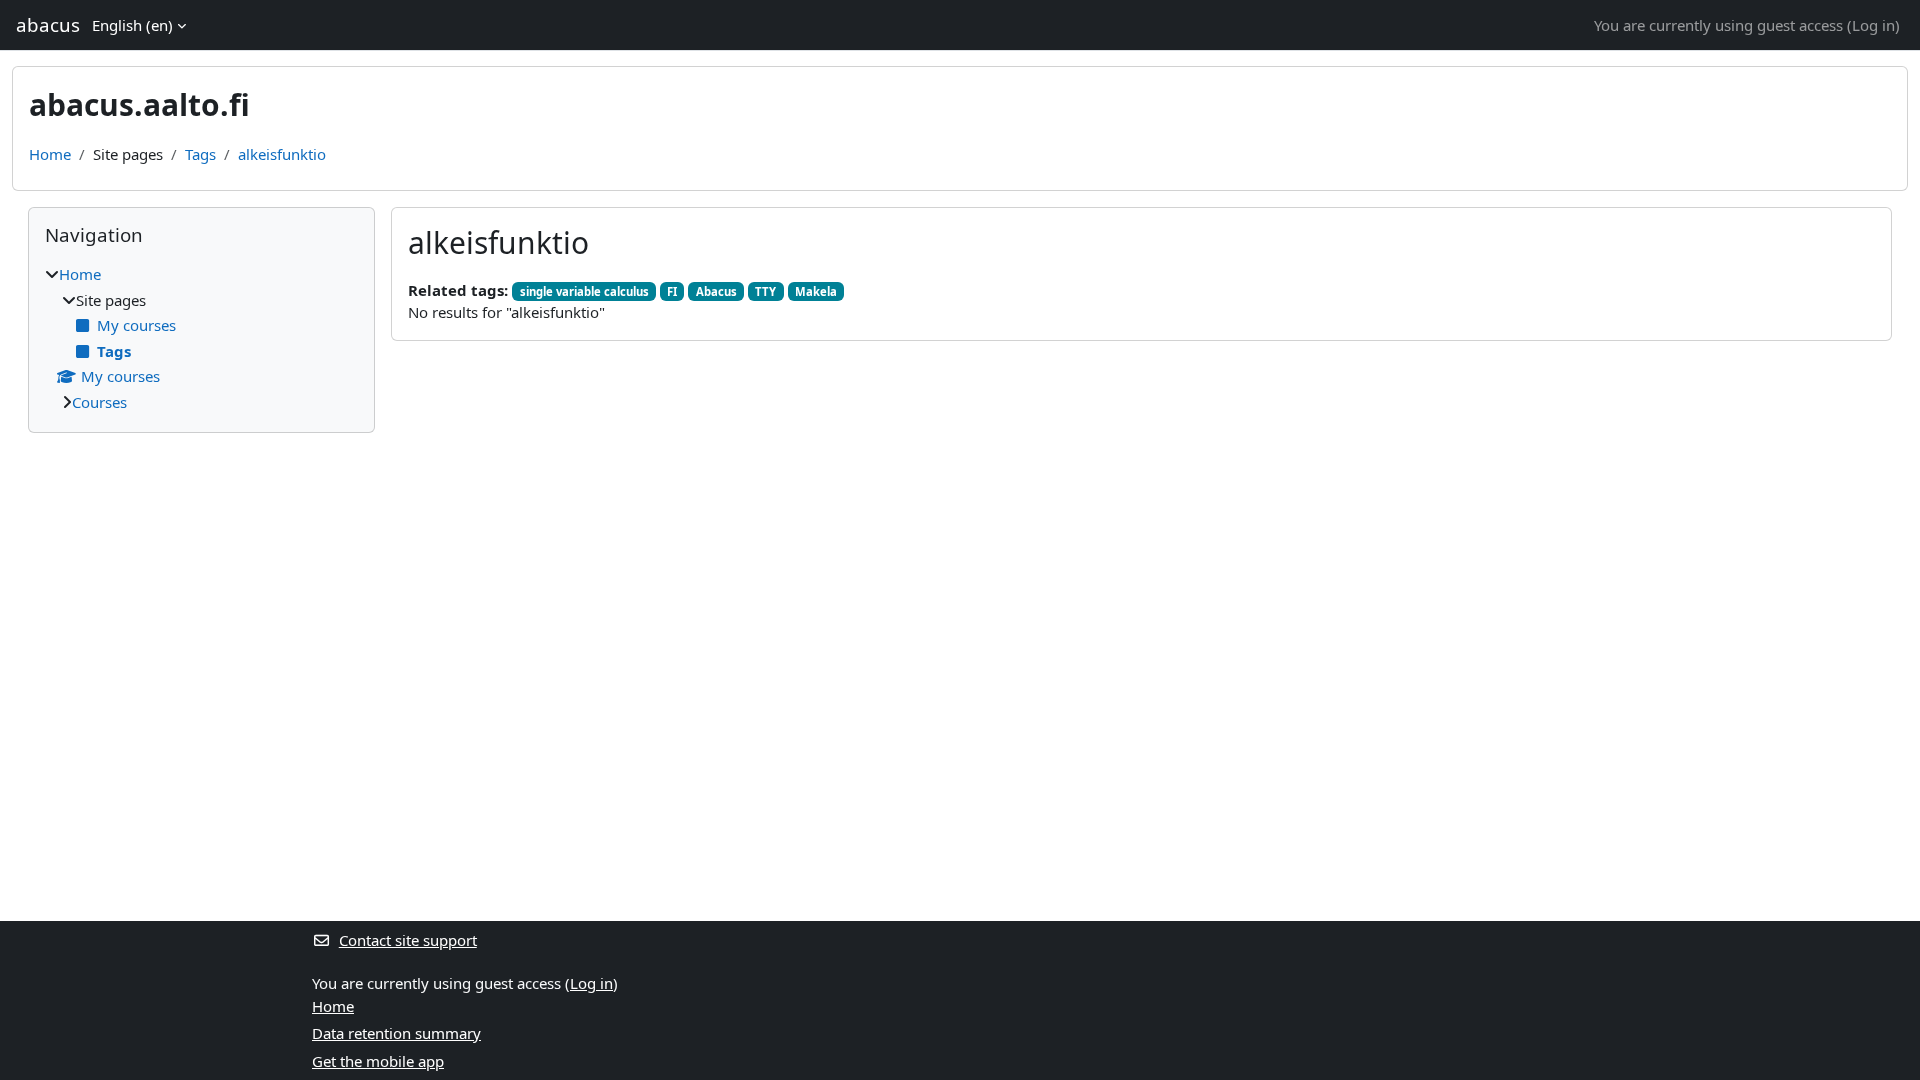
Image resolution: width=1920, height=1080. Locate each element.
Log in (1873, 25)
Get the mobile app (378, 1061)
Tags (200, 154)
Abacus (716, 291)
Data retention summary (396, 1033)
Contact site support (408, 940)
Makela (816, 291)
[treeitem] (201, 338)
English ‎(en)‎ (132, 25)
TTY (765, 291)
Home (50, 154)
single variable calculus (584, 291)
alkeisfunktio (282, 154)
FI (672, 291)
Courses (99, 402)
